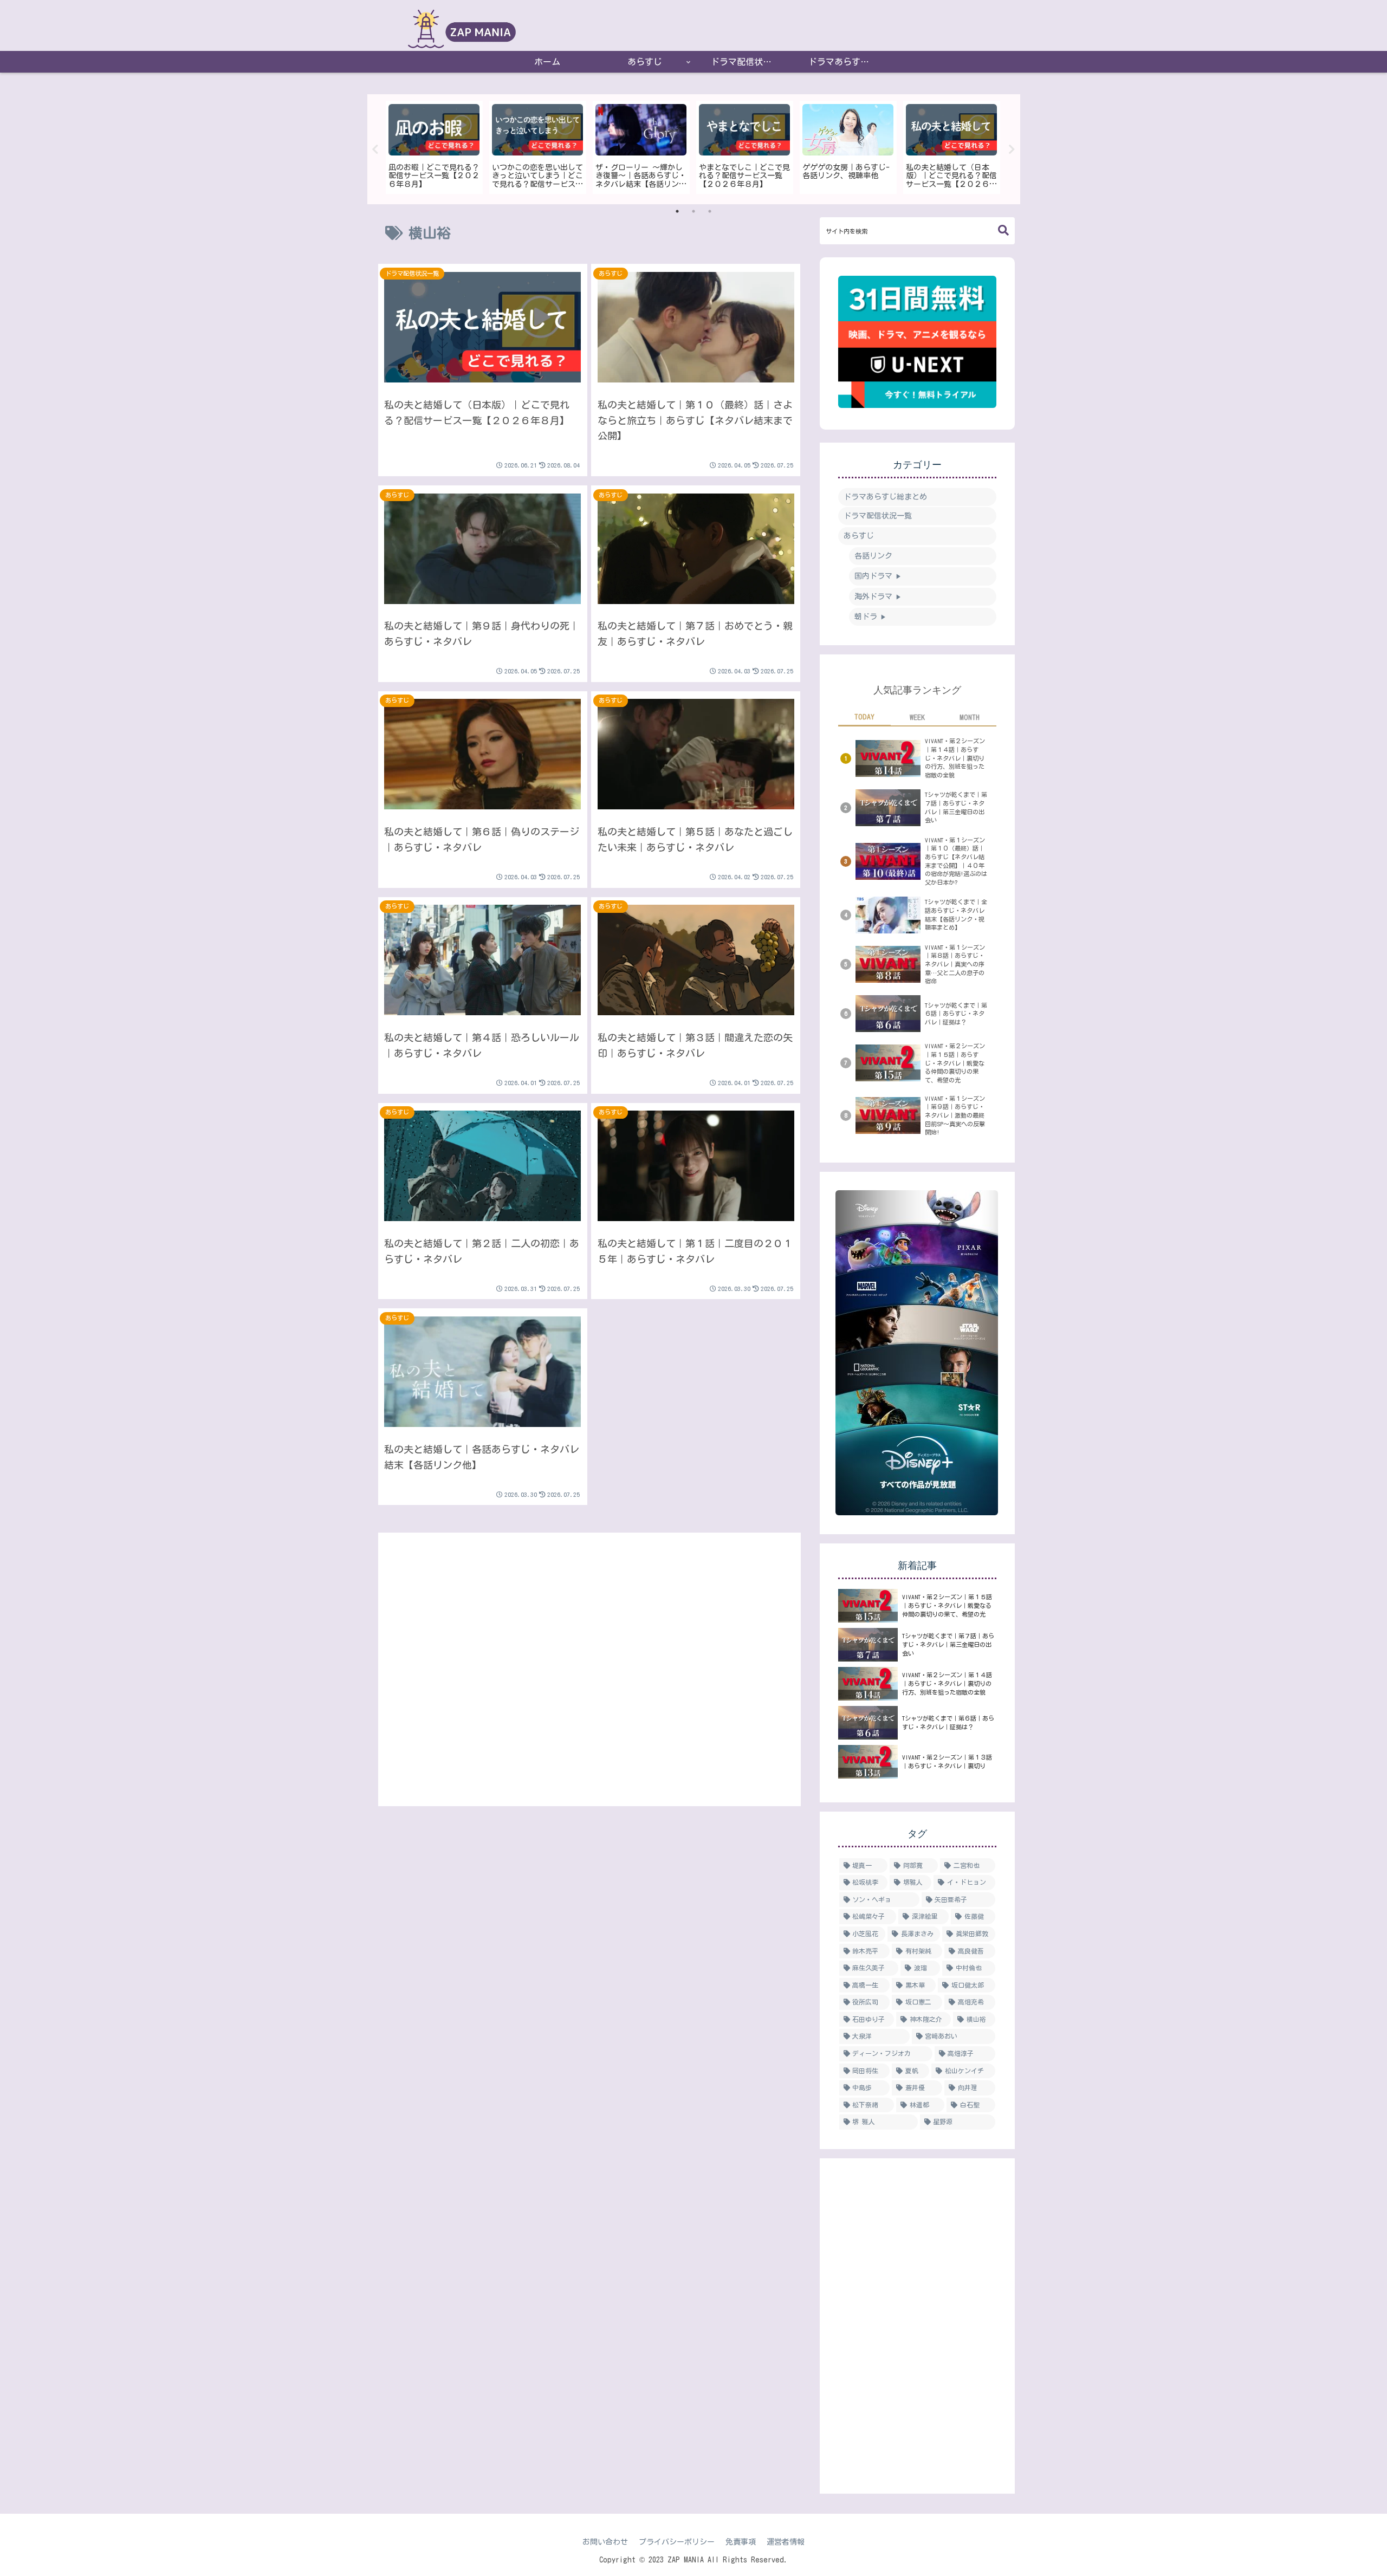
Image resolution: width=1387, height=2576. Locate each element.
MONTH (970, 717)
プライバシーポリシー (677, 2542)
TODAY (864, 717)
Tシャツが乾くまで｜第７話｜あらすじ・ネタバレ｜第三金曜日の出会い (956, 807)
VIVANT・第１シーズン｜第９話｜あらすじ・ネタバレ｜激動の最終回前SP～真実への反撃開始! (955, 1115)
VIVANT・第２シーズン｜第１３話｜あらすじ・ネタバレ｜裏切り (947, 1761)
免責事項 (741, 2542)
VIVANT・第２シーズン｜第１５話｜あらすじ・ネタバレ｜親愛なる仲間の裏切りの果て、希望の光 (955, 1063)
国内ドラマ (878, 576)
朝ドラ (870, 617)
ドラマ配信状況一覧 (878, 516)
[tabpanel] (434, 147)
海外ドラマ (878, 596)
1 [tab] (677, 211)
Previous (375, 150)
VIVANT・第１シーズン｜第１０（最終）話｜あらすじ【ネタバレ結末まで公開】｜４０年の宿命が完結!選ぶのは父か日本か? (956, 861)
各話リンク (873, 556)
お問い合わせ (605, 2542)
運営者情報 (786, 2542)
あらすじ (859, 536)
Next (1012, 150)
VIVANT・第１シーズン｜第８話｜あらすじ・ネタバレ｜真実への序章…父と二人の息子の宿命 (955, 964)
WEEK (917, 717)
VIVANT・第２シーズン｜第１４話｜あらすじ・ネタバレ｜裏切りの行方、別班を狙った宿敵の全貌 (955, 758)
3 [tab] (710, 211)
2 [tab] (693, 211)
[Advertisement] (589, 1667)
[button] (1003, 231)
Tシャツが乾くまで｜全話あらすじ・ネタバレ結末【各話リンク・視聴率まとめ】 (956, 914)
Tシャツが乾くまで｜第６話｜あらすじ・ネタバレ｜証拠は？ (956, 1014)
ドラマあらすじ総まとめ (885, 497)
